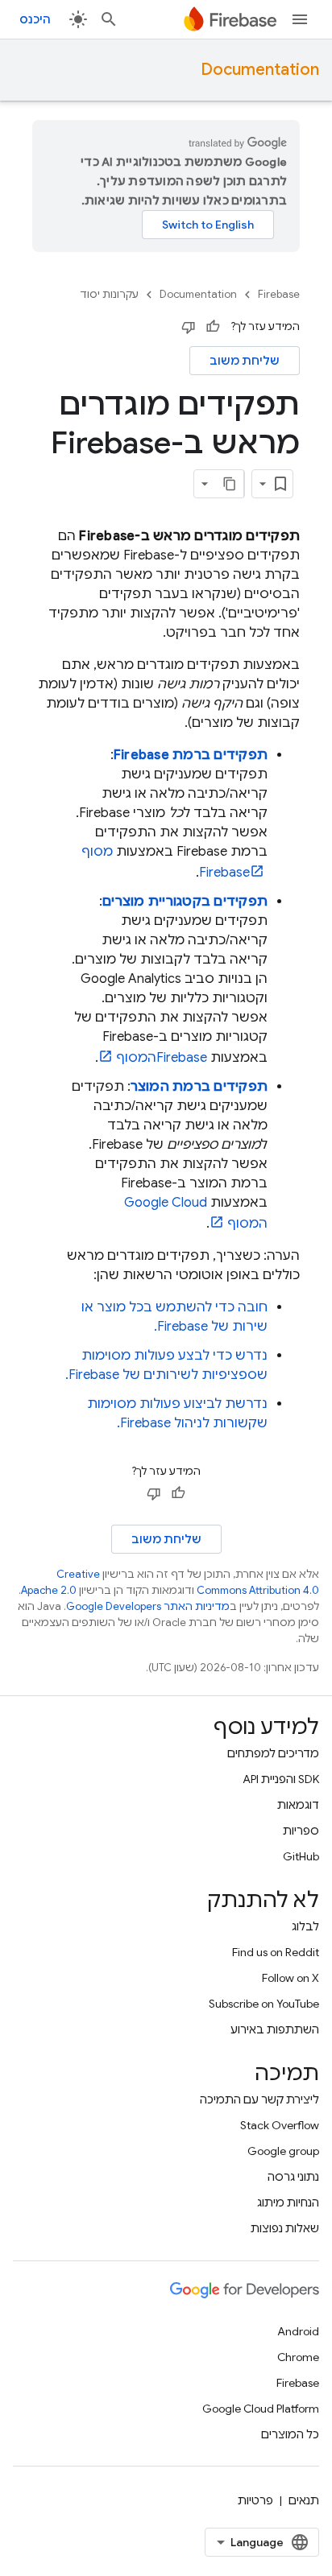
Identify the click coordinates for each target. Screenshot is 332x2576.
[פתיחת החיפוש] (109, 19)
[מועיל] (213, 327)
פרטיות (255, 2500)
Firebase (279, 294)
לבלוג (305, 1926)
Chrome (298, 2357)
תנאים (304, 2500)
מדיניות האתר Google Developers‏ (148, 1606)
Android (298, 2331)
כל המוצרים (290, 2434)
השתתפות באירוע (275, 2029)
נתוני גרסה (293, 2177)
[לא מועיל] (189, 327)
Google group (283, 2151)
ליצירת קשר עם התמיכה (259, 2099)
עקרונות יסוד (109, 294)
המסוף (162, 1058)
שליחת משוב (245, 361)
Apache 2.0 (49, 1590)
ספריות (301, 1831)
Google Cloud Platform (261, 2409)
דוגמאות (298, 1805)
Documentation (260, 70)
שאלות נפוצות (285, 2228)
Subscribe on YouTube (264, 2004)
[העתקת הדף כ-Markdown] (230, 484)
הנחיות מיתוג (288, 2202)
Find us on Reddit (276, 1952)
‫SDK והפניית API (281, 1779)
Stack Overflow (280, 2125)
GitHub (301, 1856)
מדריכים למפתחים (273, 1753)
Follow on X (290, 1978)
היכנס (35, 19)
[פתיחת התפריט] (300, 19)
